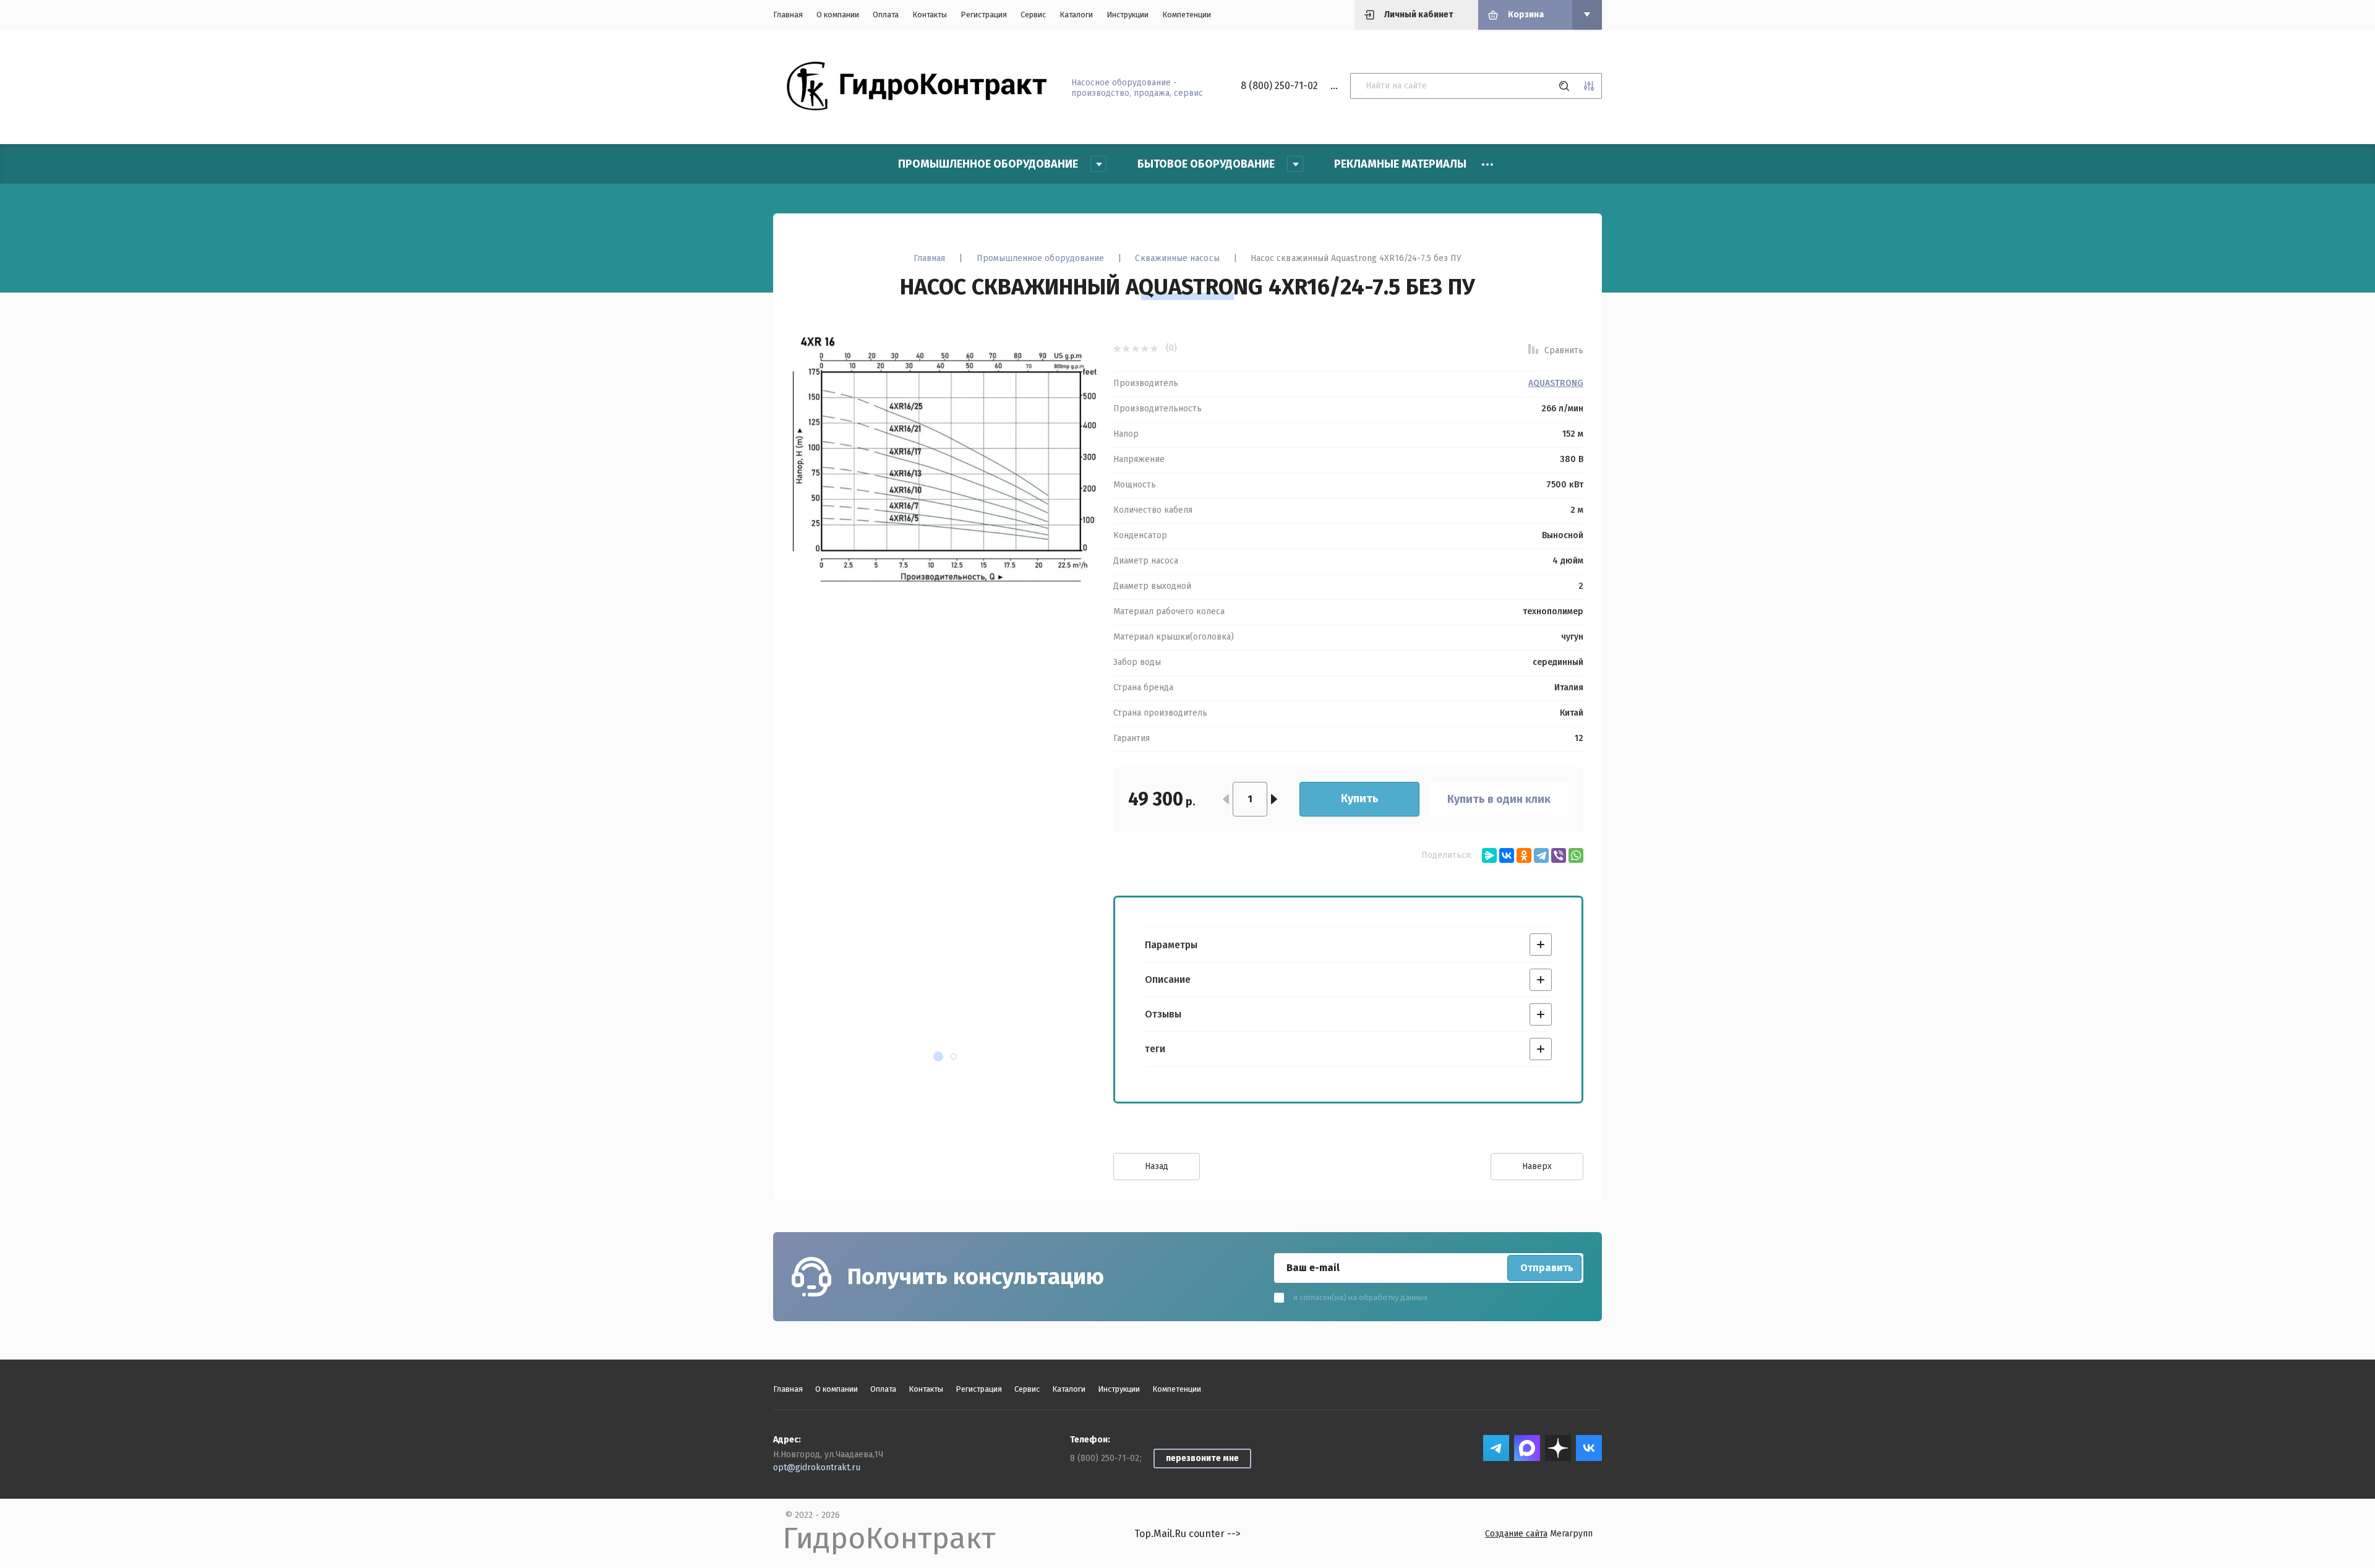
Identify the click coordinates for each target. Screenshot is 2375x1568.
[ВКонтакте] (1507, 855)
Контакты (930, 15)
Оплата (886, 15)
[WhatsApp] (1576, 855)
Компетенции (1187, 15)
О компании (838, 15)
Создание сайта (1516, 1534)
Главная (788, 15)
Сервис (1033, 15)
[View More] (1487, 165)
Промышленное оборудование (1041, 258)
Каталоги (1076, 15)
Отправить (1547, 1268)
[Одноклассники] (1524, 855)
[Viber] (1559, 855)
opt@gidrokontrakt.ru (817, 1467)
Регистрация (984, 15)
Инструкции (1128, 15)
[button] (938, 1056)
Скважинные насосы (1177, 258)
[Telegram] (1541, 855)
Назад (1157, 1166)
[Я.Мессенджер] (1489, 855)
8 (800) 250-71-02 (1279, 86)
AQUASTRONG (1556, 383)
